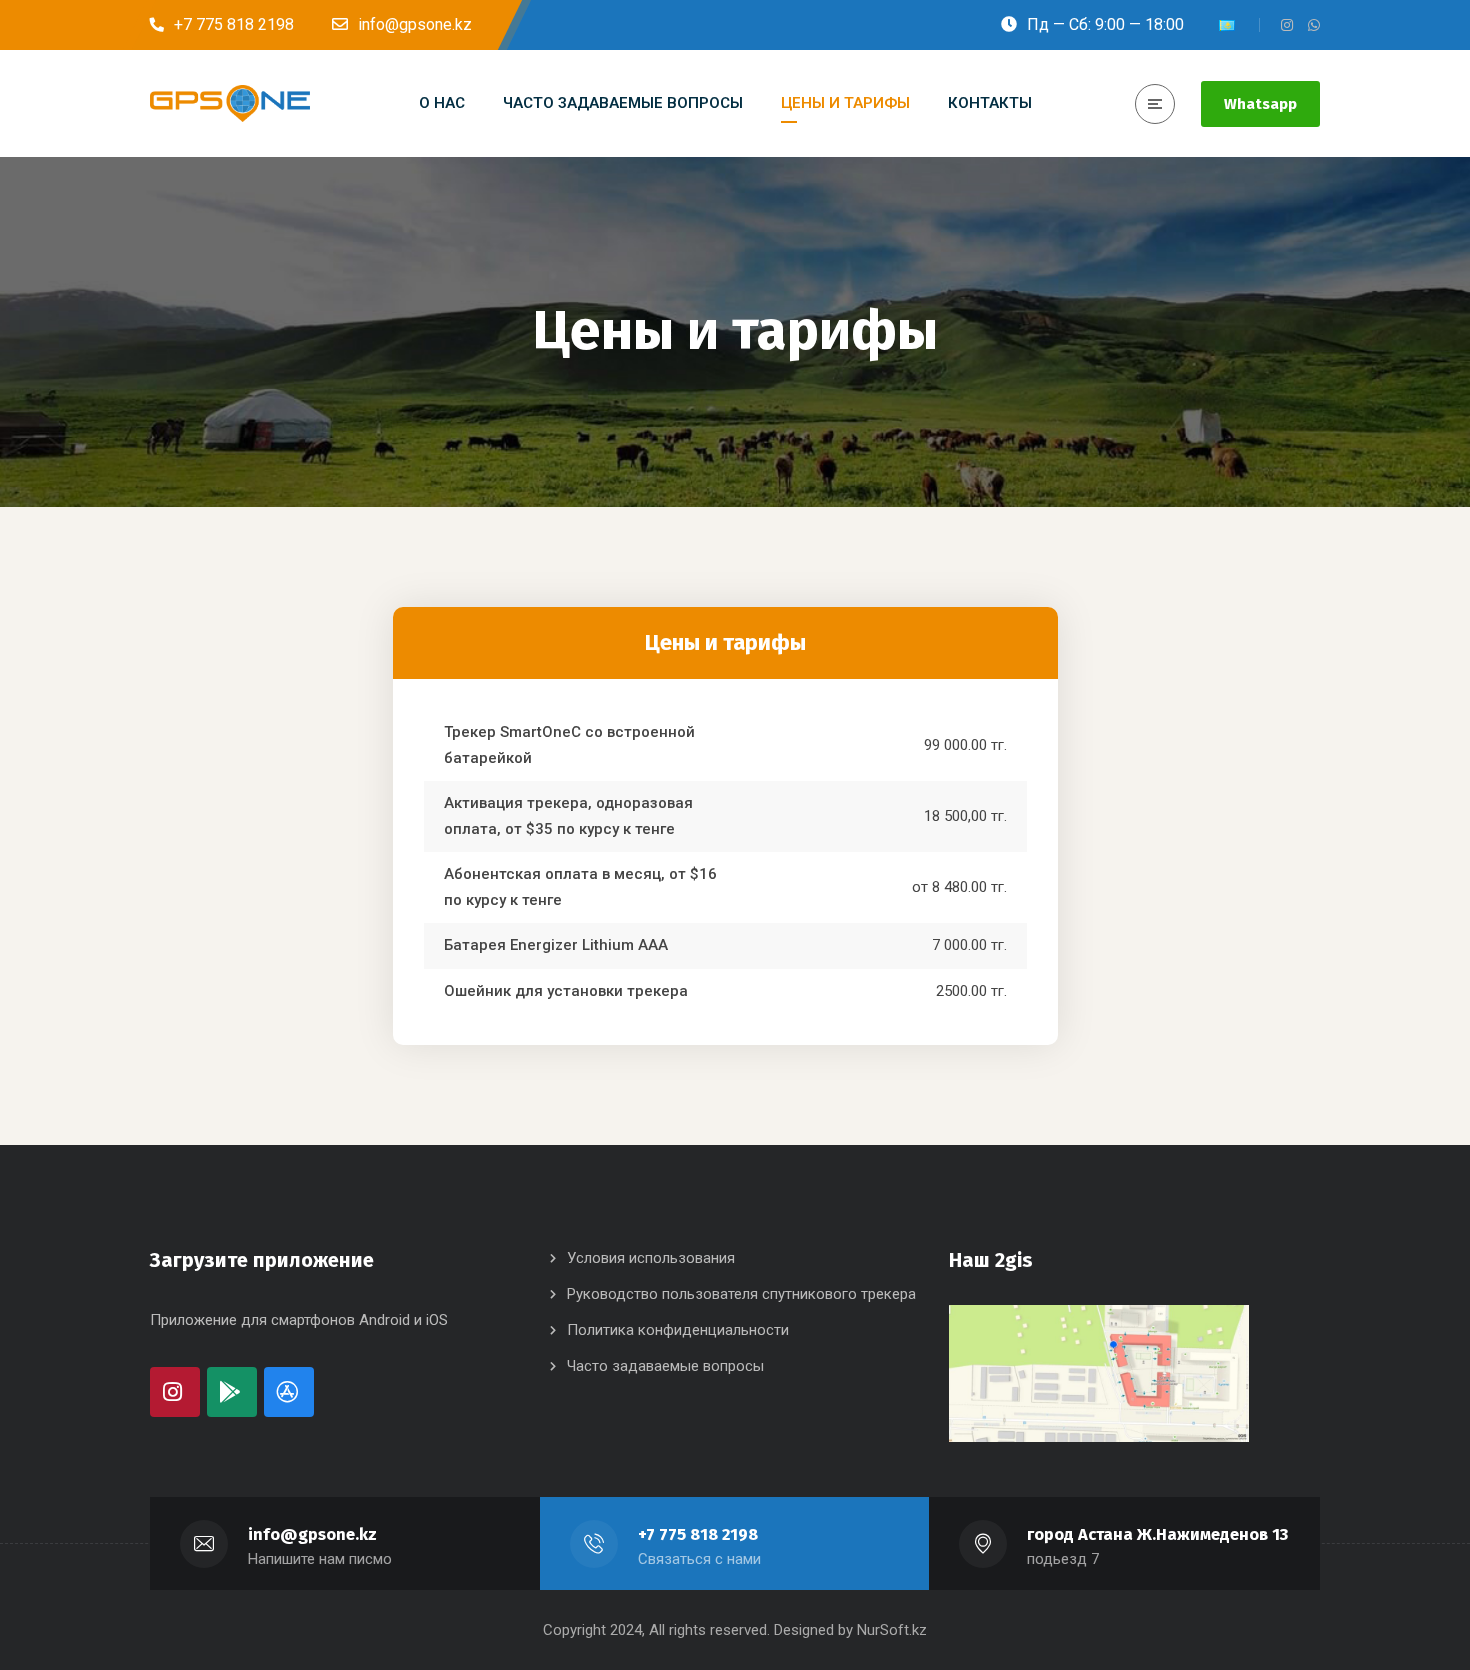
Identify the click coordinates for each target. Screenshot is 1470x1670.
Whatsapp (1260, 104)
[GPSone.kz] (230, 104)
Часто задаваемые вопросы (665, 1366)
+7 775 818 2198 (698, 1534)
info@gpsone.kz (312, 1534)
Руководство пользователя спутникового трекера (741, 1294)
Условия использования (651, 1258)
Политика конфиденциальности (678, 1330)
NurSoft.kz (892, 1630)
